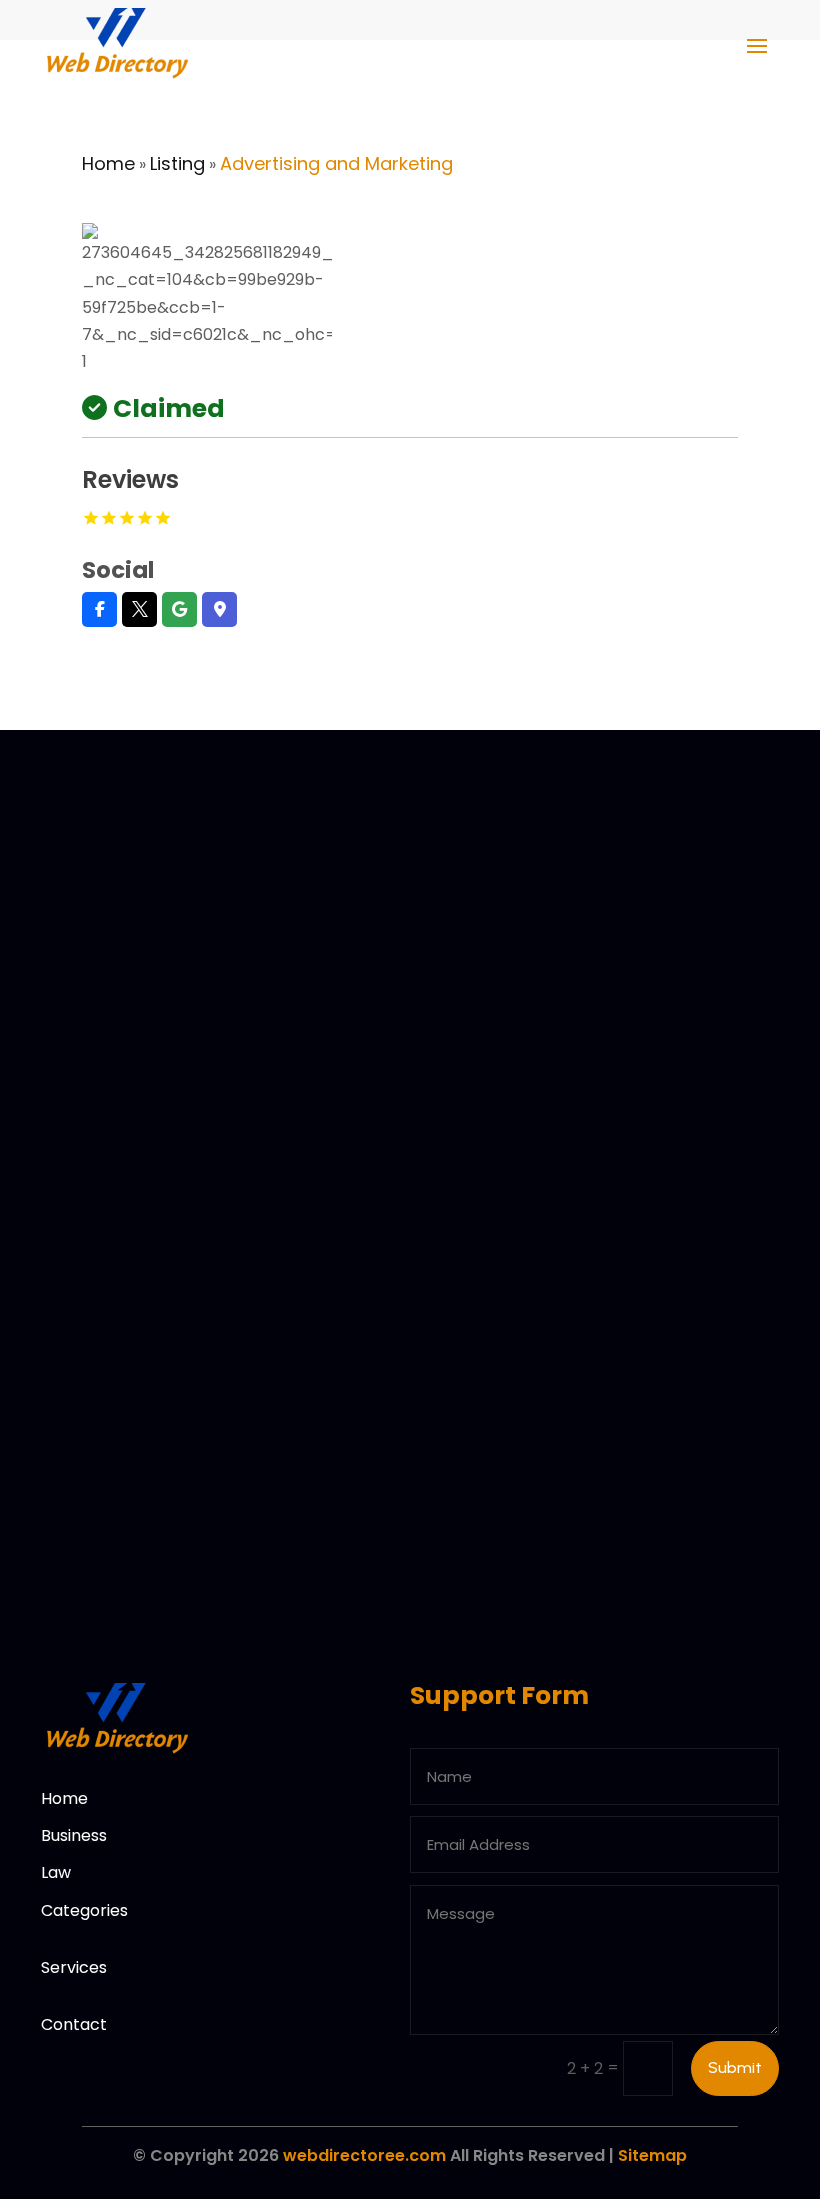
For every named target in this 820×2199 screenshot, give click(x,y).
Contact (74, 2024)
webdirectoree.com (364, 2155)
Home (108, 163)
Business (74, 1835)
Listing (177, 163)
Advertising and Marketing (336, 163)
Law (56, 1872)
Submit (735, 2067)
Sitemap (652, 2155)
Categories (84, 1910)
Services (74, 1967)
